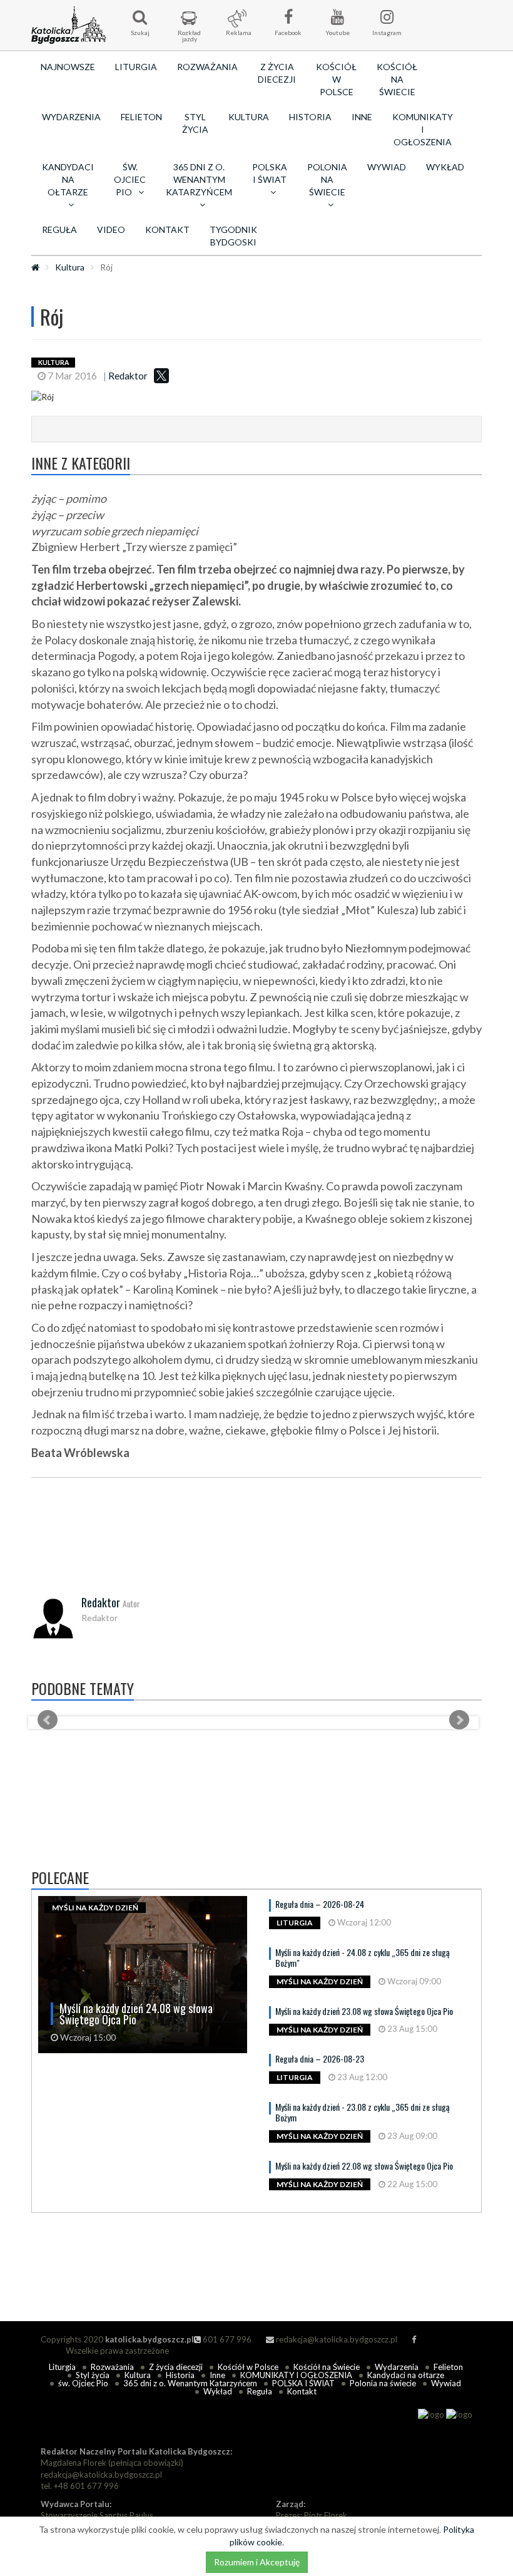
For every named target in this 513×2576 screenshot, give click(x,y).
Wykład (445, 167)
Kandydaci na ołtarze (406, 2375)
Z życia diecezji (277, 73)
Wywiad (387, 167)
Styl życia (195, 123)
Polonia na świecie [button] (327, 179)
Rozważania (207, 67)
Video (111, 229)
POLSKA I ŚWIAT (303, 2383)
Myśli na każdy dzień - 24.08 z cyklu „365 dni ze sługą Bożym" (363, 1957)
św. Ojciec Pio (83, 2383)
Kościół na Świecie (397, 79)
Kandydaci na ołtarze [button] (68, 179)
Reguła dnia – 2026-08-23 (320, 2058)
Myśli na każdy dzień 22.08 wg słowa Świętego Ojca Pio (364, 2166)
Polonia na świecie (383, 2383)
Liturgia (136, 67)
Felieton (141, 117)
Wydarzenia (71, 117)
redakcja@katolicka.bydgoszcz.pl (336, 2339)
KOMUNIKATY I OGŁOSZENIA (423, 129)
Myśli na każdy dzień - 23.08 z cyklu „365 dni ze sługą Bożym (363, 2112)
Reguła (59, 229)
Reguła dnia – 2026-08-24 (320, 1904)
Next (459, 1720)
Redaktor (128, 376)
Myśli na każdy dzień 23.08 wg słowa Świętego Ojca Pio (364, 2011)
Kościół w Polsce (336, 79)
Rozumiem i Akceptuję (257, 2562)
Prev (48, 1720)
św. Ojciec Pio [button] (130, 179)
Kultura (249, 117)
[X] (161, 376)
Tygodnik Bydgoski (233, 236)
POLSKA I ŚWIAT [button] (270, 173)
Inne (362, 117)
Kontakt (167, 229)
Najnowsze (68, 67)
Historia (310, 117)
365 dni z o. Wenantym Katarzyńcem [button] (199, 179)
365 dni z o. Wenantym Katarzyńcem (190, 2383)
